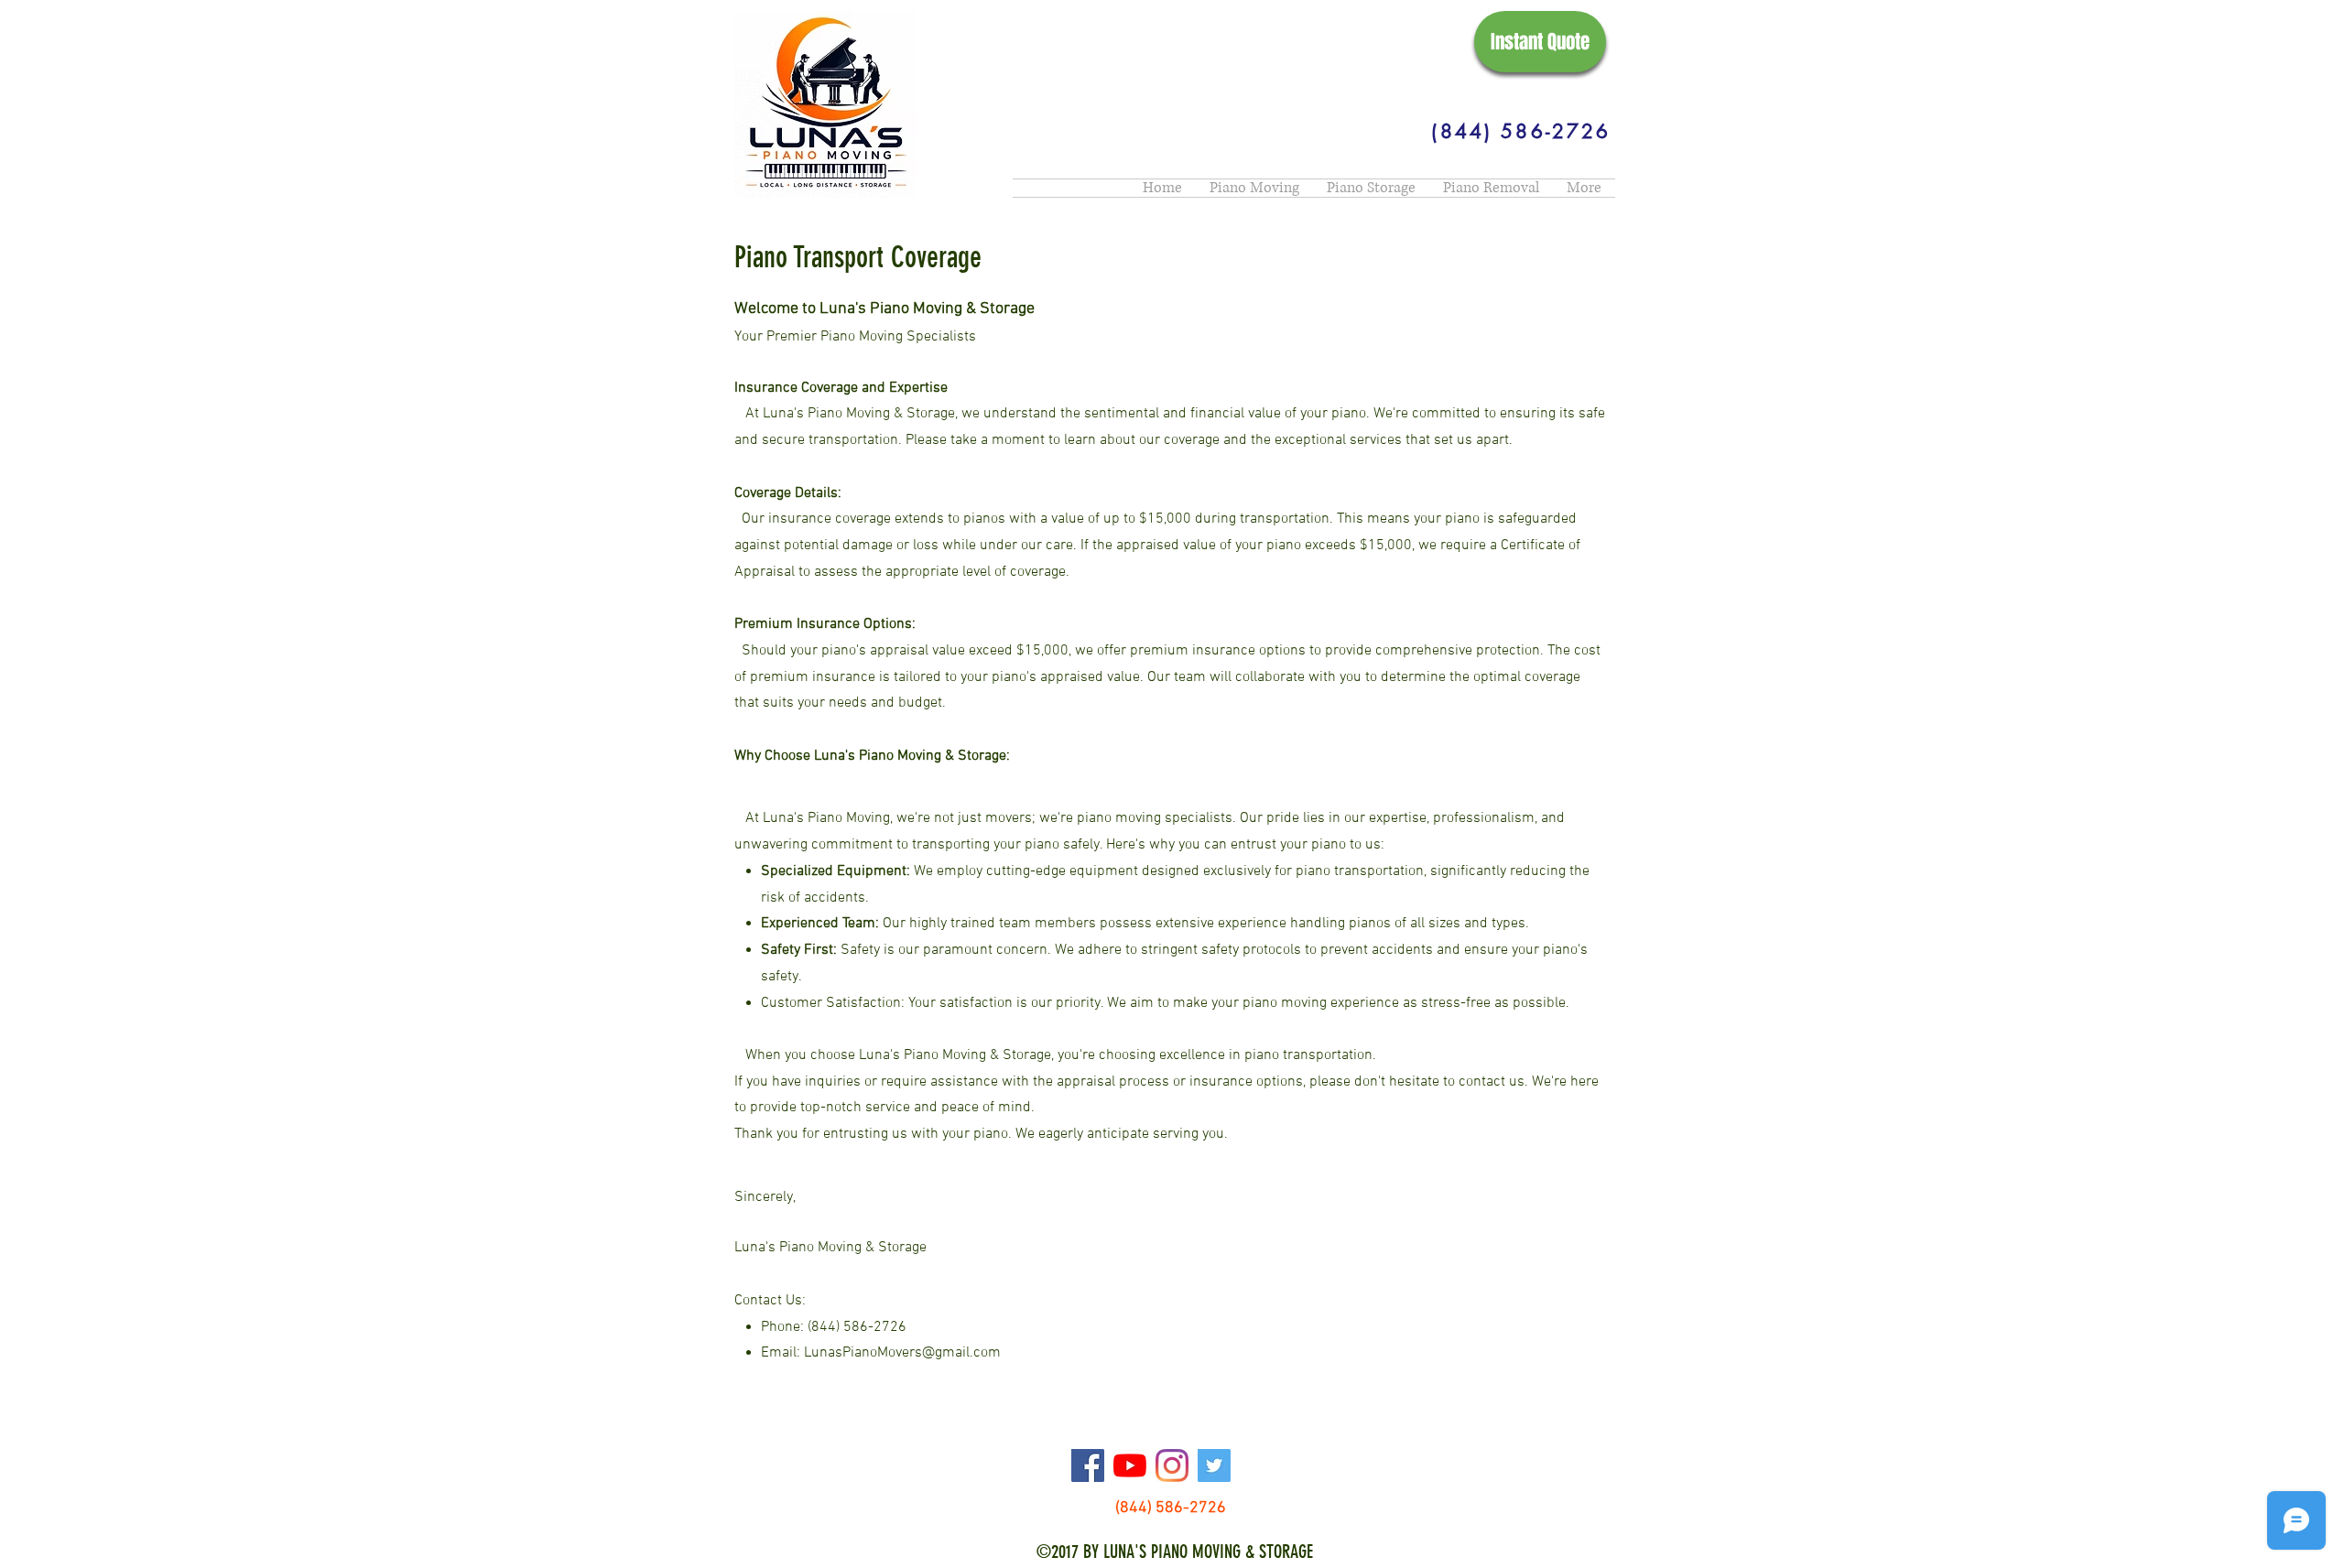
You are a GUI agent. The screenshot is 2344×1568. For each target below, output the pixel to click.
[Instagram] (1172, 1465)
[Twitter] (1214, 1465)
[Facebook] (1088, 1465)
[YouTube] (1130, 1465)
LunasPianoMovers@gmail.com (902, 1353)
